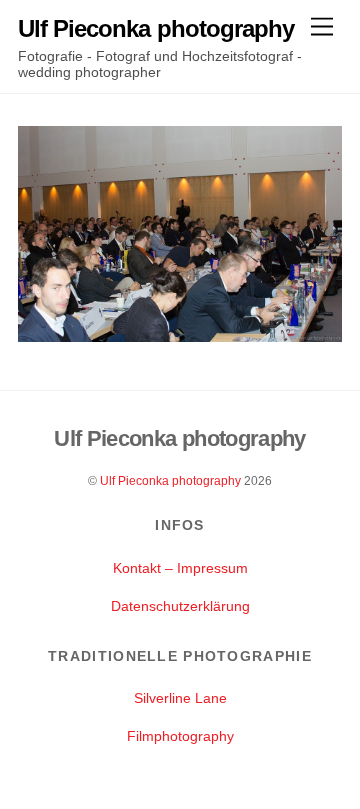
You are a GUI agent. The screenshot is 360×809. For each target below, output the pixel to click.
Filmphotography (180, 736)
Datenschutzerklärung (180, 606)
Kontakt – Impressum (180, 568)
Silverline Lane (180, 698)
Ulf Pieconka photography (170, 481)
